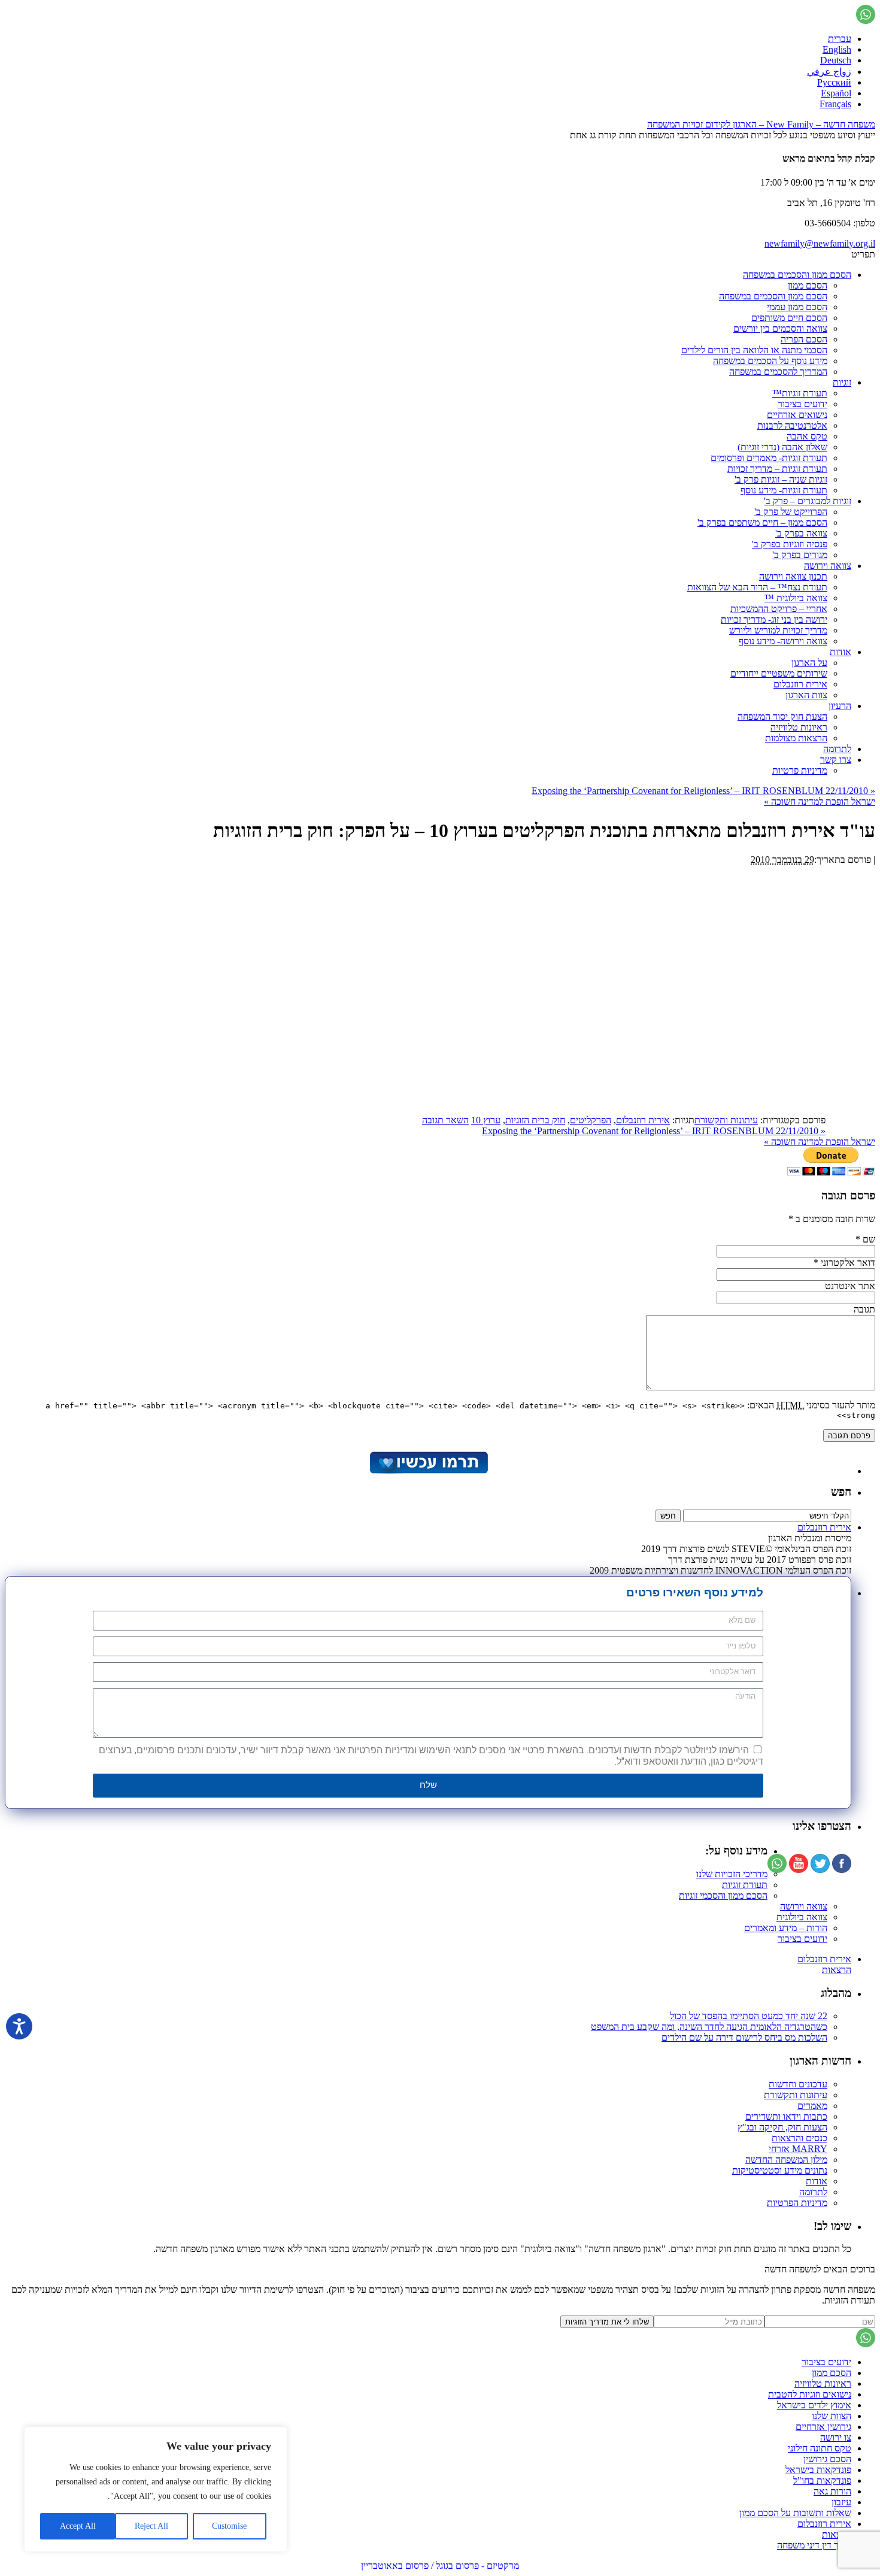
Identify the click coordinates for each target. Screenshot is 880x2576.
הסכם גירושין (827, 2459)
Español (836, 93)
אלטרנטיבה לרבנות (792, 425)
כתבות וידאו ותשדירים (786, 2116)
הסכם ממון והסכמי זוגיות (723, 1895)
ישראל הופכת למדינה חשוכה (820, 801)
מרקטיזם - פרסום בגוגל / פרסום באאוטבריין (440, 2566)
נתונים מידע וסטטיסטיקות (780, 2170)
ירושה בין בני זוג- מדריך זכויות (774, 619)
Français (835, 104)
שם (869, 1239)
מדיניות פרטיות (800, 770)
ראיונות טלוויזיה (799, 727)
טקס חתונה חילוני (820, 2448)
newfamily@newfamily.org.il (820, 243)
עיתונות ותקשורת (726, 1120)
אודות (840, 652)
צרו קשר (836, 760)
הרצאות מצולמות (796, 738)
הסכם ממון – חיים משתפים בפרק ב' (762, 522)
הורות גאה (832, 2491)
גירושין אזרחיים (823, 2427)
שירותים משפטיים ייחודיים (779, 673)
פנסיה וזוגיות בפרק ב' (790, 544)
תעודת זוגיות (745, 1885)
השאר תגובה (445, 1120)
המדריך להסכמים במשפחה (778, 372)
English (837, 49)
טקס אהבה (807, 436)
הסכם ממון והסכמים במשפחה (797, 275)
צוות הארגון (806, 695)
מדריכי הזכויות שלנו (732, 1874)
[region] (156, 2489)
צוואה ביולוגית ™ (796, 598)
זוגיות (842, 382)
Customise (229, 2526)
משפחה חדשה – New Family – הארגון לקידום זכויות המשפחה (761, 124)
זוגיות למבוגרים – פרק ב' (808, 501)
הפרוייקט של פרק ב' (791, 512)
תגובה (864, 1309)
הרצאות (837, 1970)
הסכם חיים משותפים (789, 318)
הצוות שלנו (832, 2416)
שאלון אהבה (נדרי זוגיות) (782, 447)
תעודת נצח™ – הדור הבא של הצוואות (757, 587)
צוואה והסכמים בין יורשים (780, 328)
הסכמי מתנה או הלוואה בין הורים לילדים (754, 350)
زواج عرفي (829, 72)
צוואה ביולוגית (802, 1917)
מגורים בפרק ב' (800, 555)
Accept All (78, 2526)
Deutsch (836, 60)
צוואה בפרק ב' (801, 533)
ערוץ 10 (486, 1120)
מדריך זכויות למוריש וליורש (778, 630)
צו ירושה (836, 2437)
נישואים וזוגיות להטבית (810, 2394)
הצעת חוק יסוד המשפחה (782, 716)
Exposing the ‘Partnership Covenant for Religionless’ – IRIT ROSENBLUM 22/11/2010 (703, 791)
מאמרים (812, 2106)
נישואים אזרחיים (797, 415)
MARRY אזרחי (798, 2149)
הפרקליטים (591, 1120)
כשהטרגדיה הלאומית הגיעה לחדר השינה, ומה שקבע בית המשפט (709, 2027)
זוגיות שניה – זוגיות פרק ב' (781, 479)
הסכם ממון (808, 285)
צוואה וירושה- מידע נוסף (783, 641)
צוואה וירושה (828, 566)
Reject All (151, 2526)
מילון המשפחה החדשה (786, 2160)
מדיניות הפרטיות (797, 2203)
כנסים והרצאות (799, 2138)
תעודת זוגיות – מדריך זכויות (777, 469)
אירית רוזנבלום (800, 684)
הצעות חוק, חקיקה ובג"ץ (782, 2127)
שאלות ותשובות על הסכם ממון (795, 2513)
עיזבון (841, 2502)
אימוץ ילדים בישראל (814, 2405)
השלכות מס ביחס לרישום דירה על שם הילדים (744, 2037)
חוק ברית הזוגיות (535, 1120)
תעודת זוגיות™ (800, 393)
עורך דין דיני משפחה (814, 2545)
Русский (834, 82)
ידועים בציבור (802, 404)
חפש (841, 1492)
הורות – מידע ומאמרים (786, 1928)
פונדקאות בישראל (818, 2470)
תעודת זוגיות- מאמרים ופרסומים (769, 458)
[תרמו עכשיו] (428, 1471)
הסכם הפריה (804, 339)
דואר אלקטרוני (848, 1263)
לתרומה (837, 749)
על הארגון (809, 663)
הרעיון (840, 706)
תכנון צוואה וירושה (793, 576)
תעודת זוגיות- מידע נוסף (784, 490)
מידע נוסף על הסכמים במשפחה (770, 361)
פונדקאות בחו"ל (822, 2480)
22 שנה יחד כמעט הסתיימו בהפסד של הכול (749, 2016)
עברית (840, 39)
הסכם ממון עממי (797, 307)
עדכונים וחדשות (798, 2084)
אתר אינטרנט (850, 1286)
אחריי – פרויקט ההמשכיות (779, 609)
